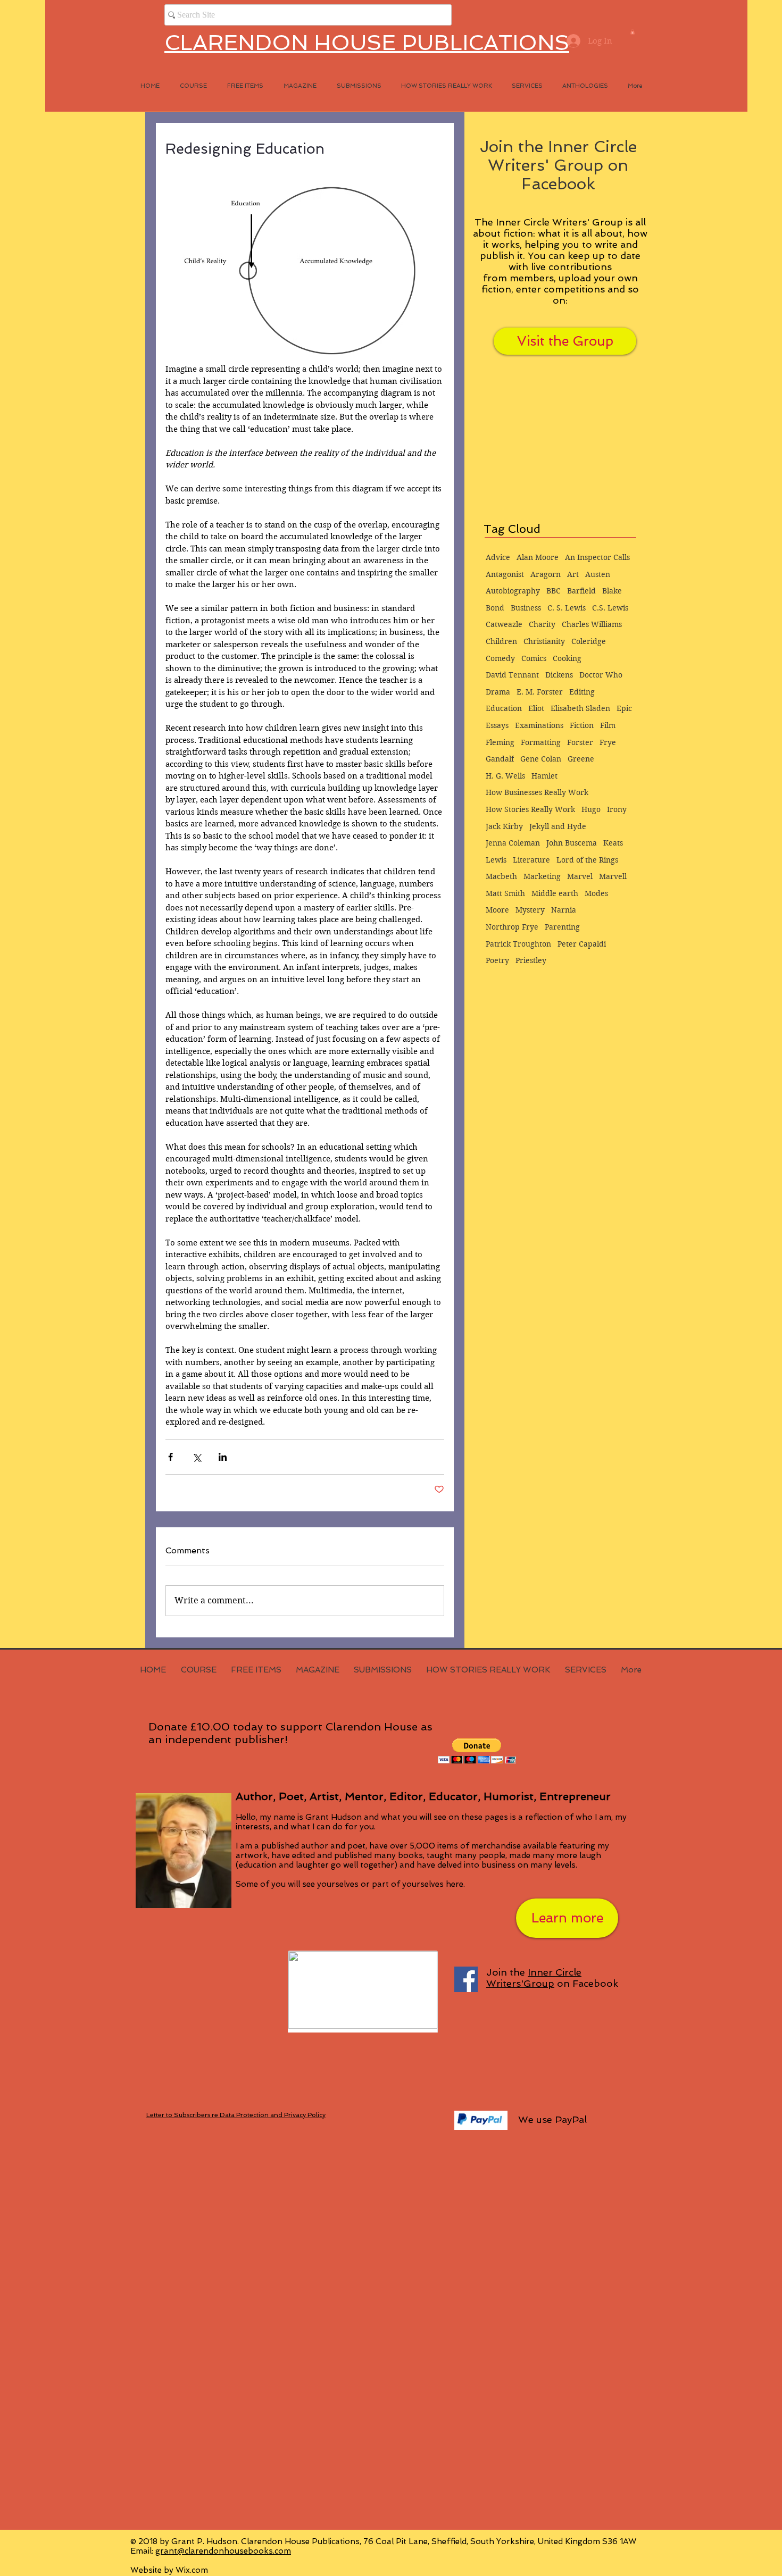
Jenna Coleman (513, 843)
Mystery (530, 910)
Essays (497, 725)
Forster (580, 742)
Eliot (536, 708)
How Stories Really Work (530, 809)
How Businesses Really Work (537, 792)
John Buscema (572, 843)
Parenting (562, 927)
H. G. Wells (505, 776)
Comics (534, 658)
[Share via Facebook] (170, 1457)
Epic (624, 708)
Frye (608, 742)
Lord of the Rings (587, 860)
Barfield (581, 591)
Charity (542, 624)
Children (501, 641)
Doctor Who (601, 675)
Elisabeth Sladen (580, 708)
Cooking (567, 658)
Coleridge (589, 641)
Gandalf (500, 759)
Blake (612, 591)
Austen (598, 574)
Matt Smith (505, 893)
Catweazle (504, 624)
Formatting (541, 742)
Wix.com (192, 2570)
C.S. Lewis (610, 608)
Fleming (500, 742)
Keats (613, 843)
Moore (497, 910)
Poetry (497, 960)
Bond (495, 608)
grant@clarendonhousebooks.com (223, 2551)
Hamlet (544, 776)
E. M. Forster (540, 692)
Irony (617, 809)
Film (608, 725)
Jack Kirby (504, 826)
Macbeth (501, 876)
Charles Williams (592, 624)
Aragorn (546, 574)
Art (573, 574)
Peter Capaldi (582, 944)
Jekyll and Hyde (558, 826)
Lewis (496, 860)
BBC (554, 591)
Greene (581, 759)
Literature (531, 860)
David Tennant (512, 675)
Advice (498, 557)
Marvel (580, 876)
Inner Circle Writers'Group (534, 1978)
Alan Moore (538, 557)
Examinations (539, 725)
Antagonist (505, 574)
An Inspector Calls (597, 557)
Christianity (544, 641)
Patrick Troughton (518, 944)
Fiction (582, 725)
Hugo (591, 809)
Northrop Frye (512, 927)
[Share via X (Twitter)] (197, 1457)
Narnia (564, 910)
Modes (596, 893)
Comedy (500, 658)
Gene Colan (541, 759)
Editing (582, 692)
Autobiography (513, 591)
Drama (498, 692)
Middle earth (555, 893)
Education (504, 708)
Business (526, 608)
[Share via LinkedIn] (223, 1457)
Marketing (542, 876)
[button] (633, 32)
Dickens (559, 675)
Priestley (531, 960)
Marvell (613, 876)
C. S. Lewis (567, 608)
